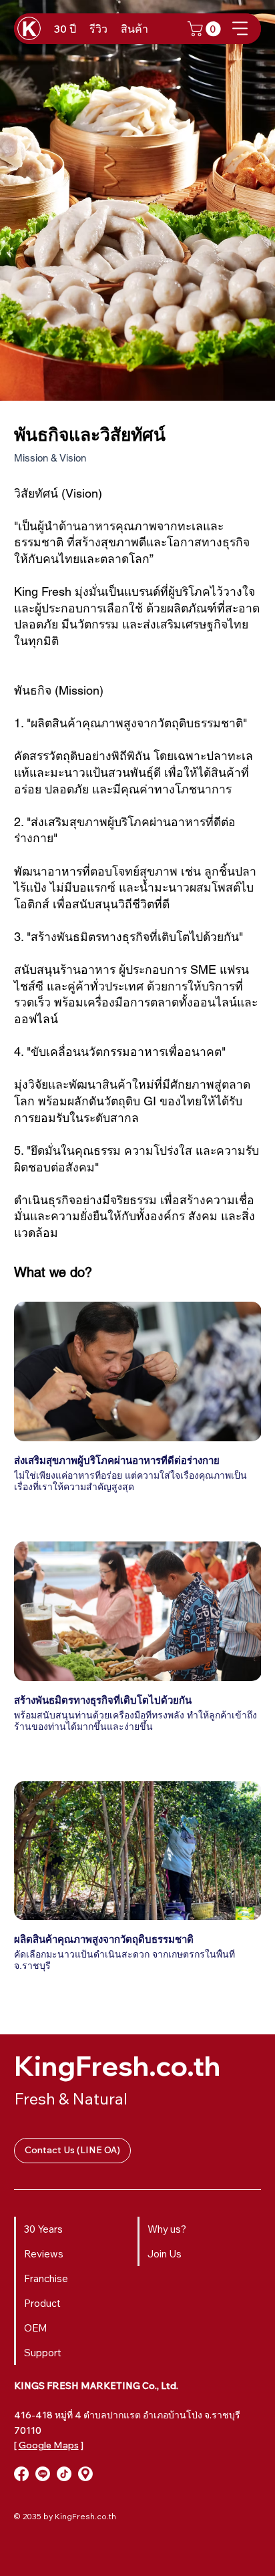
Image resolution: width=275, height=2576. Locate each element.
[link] (206, 29)
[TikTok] (64, 2474)
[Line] (43, 2474)
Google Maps (49, 2445)
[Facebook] (21, 2474)
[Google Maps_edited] (85, 2474)
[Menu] (241, 28)
